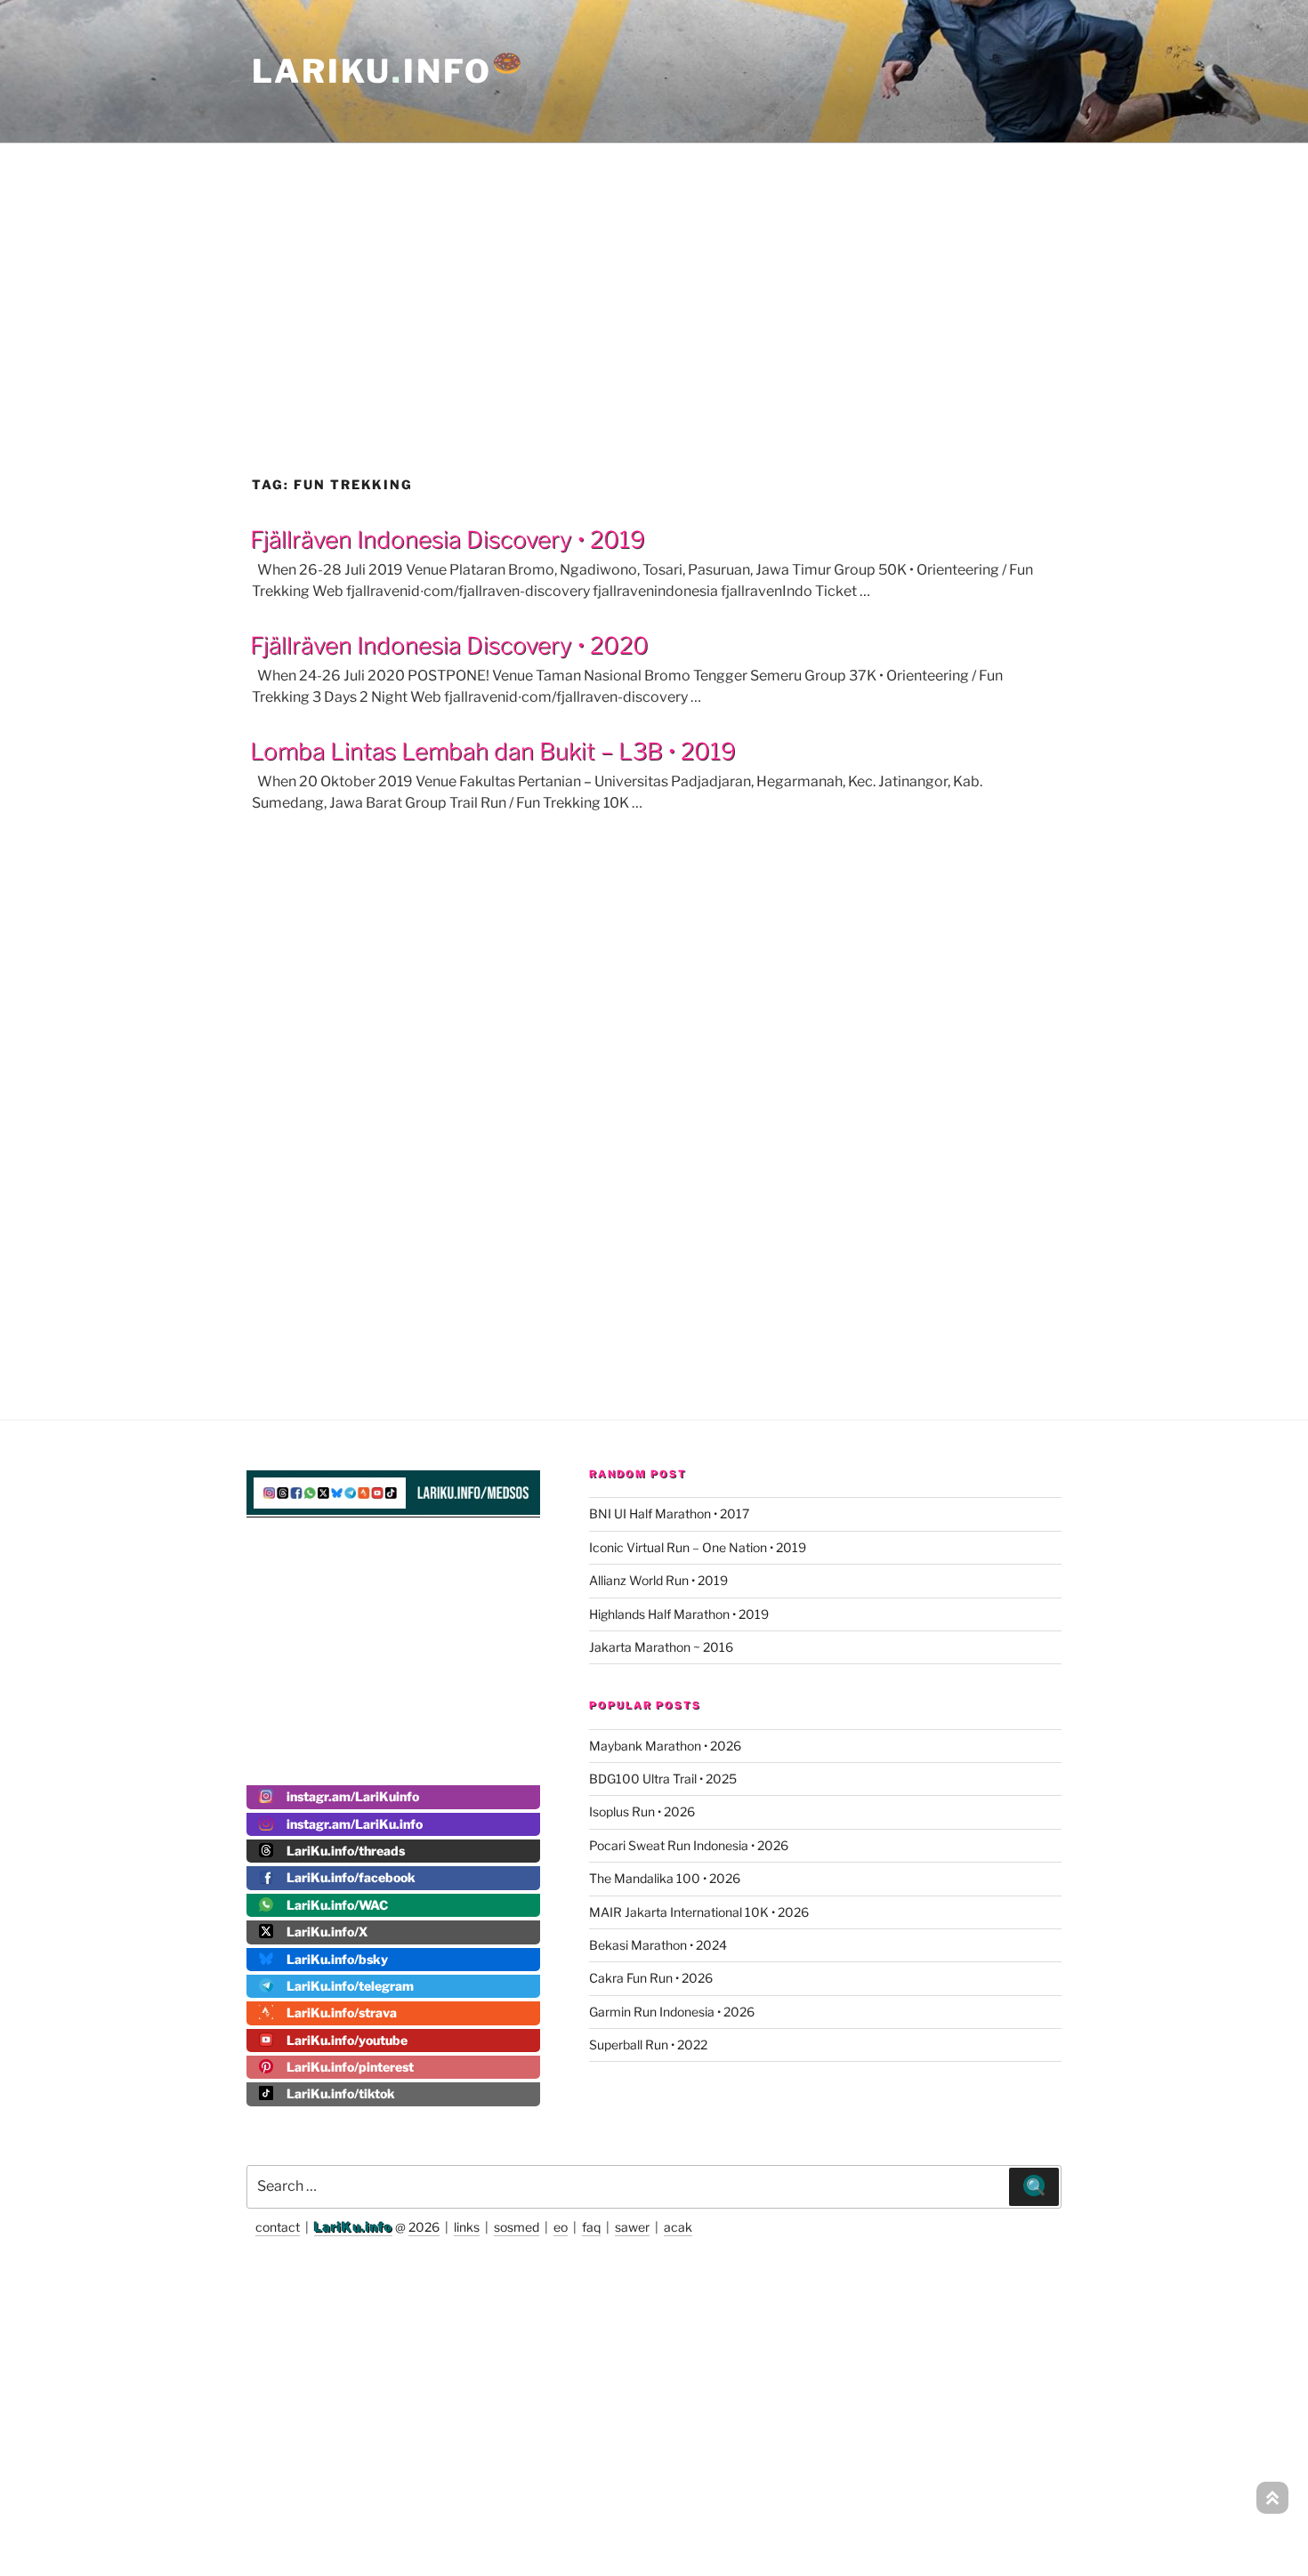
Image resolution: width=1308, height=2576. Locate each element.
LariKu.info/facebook (351, 1877)
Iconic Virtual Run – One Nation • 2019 (698, 1547)
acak (678, 2227)
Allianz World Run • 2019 (658, 1580)
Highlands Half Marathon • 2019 (679, 1614)
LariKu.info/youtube (347, 2040)
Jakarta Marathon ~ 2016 (661, 1647)
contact (278, 2227)
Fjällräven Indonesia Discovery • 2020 (449, 645)
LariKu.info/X (327, 1932)
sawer (632, 2227)
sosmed (517, 2227)
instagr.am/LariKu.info (355, 1824)
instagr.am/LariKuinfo (353, 1796)
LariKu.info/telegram (350, 1986)
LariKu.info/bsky (337, 1959)
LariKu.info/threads (346, 1851)
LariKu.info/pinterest (350, 2067)
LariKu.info (353, 2227)
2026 (424, 2227)
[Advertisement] (654, 270)
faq (591, 2227)
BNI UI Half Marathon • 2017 (669, 1513)
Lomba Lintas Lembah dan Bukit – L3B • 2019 (493, 751)
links (467, 2227)
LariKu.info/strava (342, 2012)
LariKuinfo (388, 71)
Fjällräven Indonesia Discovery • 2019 (448, 539)
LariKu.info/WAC (337, 1905)
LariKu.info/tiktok (341, 2093)
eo (561, 2227)
